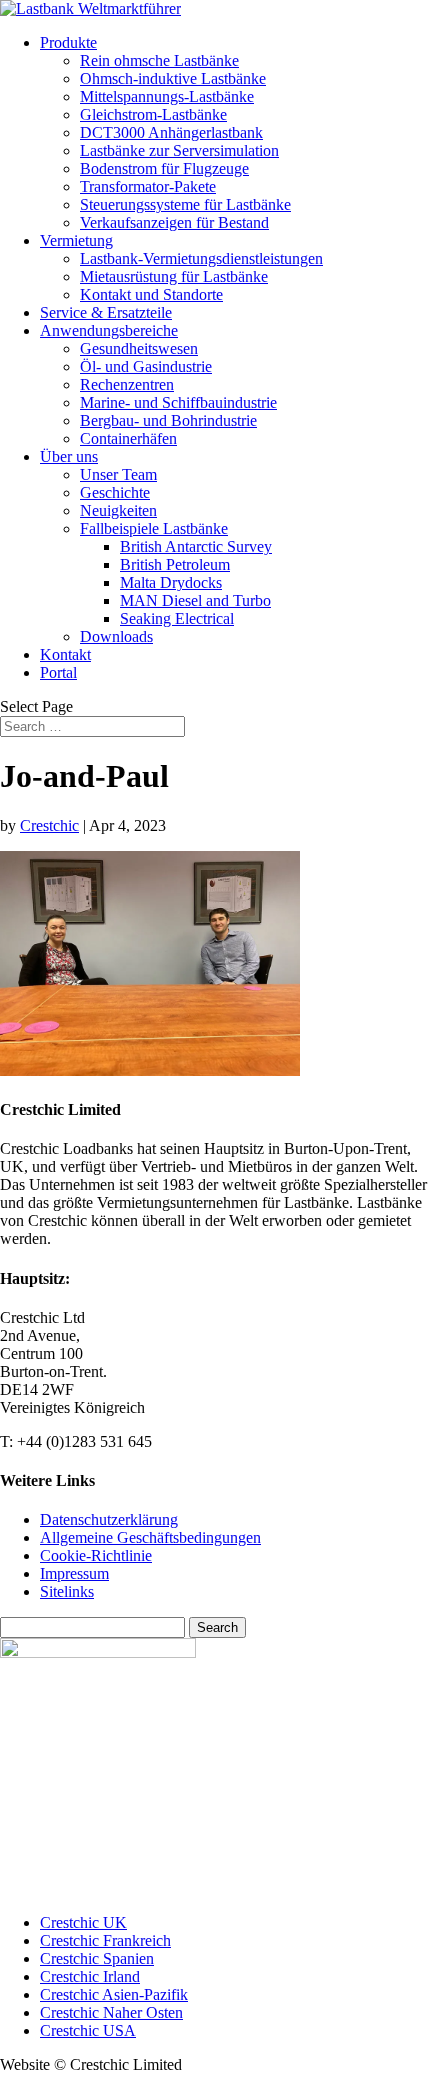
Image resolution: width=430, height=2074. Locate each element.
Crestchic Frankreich (105, 1940)
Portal (58, 672)
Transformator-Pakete (148, 186)
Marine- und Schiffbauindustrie (178, 402)
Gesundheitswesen (139, 348)
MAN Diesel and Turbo (195, 600)
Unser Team (118, 474)
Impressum (74, 1573)
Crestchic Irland (90, 1976)
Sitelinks (67, 1591)
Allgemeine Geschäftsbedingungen (150, 1537)
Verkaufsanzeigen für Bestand (174, 222)
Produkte (68, 42)
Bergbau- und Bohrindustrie (168, 420)
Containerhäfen (128, 438)
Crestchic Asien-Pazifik (114, 1994)
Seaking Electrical (177, 618)
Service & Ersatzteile (106, 312)
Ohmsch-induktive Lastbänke (173, 78)
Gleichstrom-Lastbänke (153, 114)
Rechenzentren (127, 384)
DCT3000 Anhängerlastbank (171, 132)
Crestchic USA (88, 2030)
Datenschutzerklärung (109, 1519)
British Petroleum (175, 564)
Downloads (116, 636)
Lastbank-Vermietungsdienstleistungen (201, 258)
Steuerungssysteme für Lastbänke (185, 204)
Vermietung (76, 240)
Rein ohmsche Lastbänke (159, 60)
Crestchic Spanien (97, 1958)
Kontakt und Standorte (151, 294)
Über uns (69, 456)
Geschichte (115, 492)
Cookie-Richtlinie (96, 1555)
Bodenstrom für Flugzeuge (164, 168)
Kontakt (65, 654)
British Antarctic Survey (196, 546)
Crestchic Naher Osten (111, 2012)
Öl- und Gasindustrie (146, 366)
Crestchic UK (83, 1922)
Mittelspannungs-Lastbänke (167, 96)
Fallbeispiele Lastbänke (154, 528)
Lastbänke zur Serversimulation (179, 150)
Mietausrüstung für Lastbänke (174, 276)
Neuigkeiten (118, 510)
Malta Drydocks (171, 582)
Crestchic (49, 825)
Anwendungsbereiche (109, 330)
